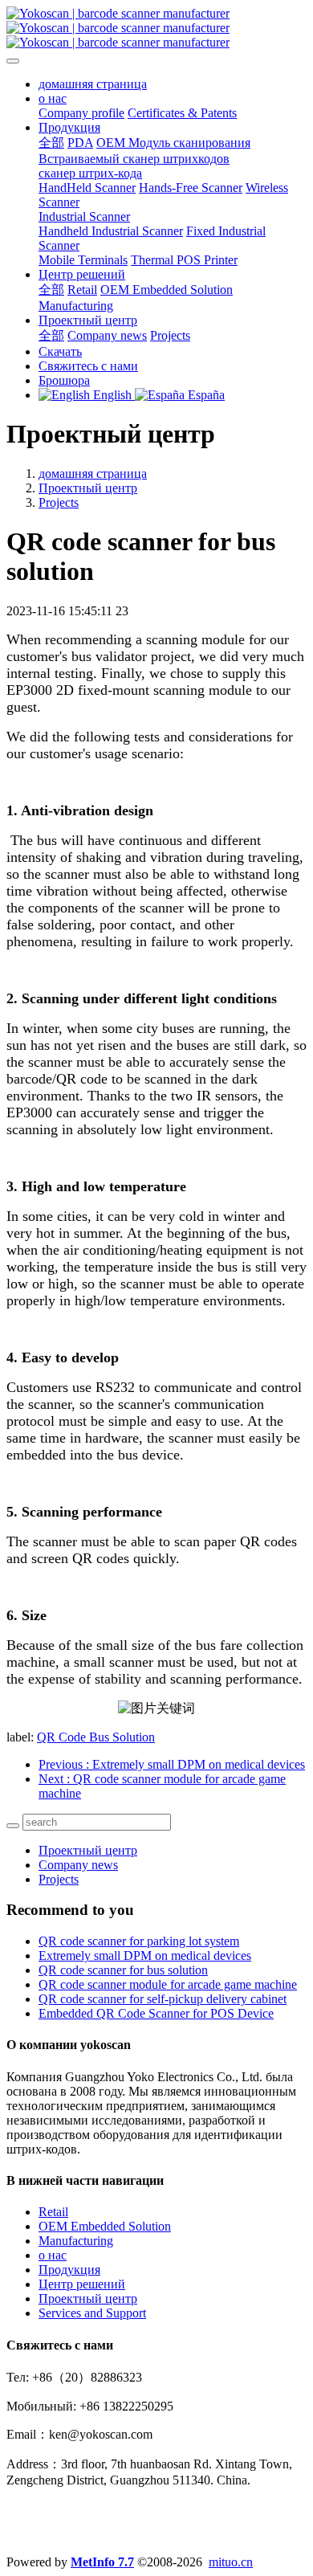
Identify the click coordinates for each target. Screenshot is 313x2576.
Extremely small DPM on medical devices (145, 1955)
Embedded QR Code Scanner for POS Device (156, 2013)
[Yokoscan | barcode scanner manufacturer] (156, 28)
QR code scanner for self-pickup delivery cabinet (163, 1999)
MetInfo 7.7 (102, 2562)
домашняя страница (93, 84)
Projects (59, 502)
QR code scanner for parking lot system (139, 1941)
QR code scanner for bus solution (123, 1970)
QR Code (63, 1737)
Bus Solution (122, 1737)
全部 (51, 143)
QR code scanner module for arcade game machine (168, 1984)
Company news (78, 1865)
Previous (172, 1764)
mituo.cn (231, 2562)
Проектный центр (88, 488)
